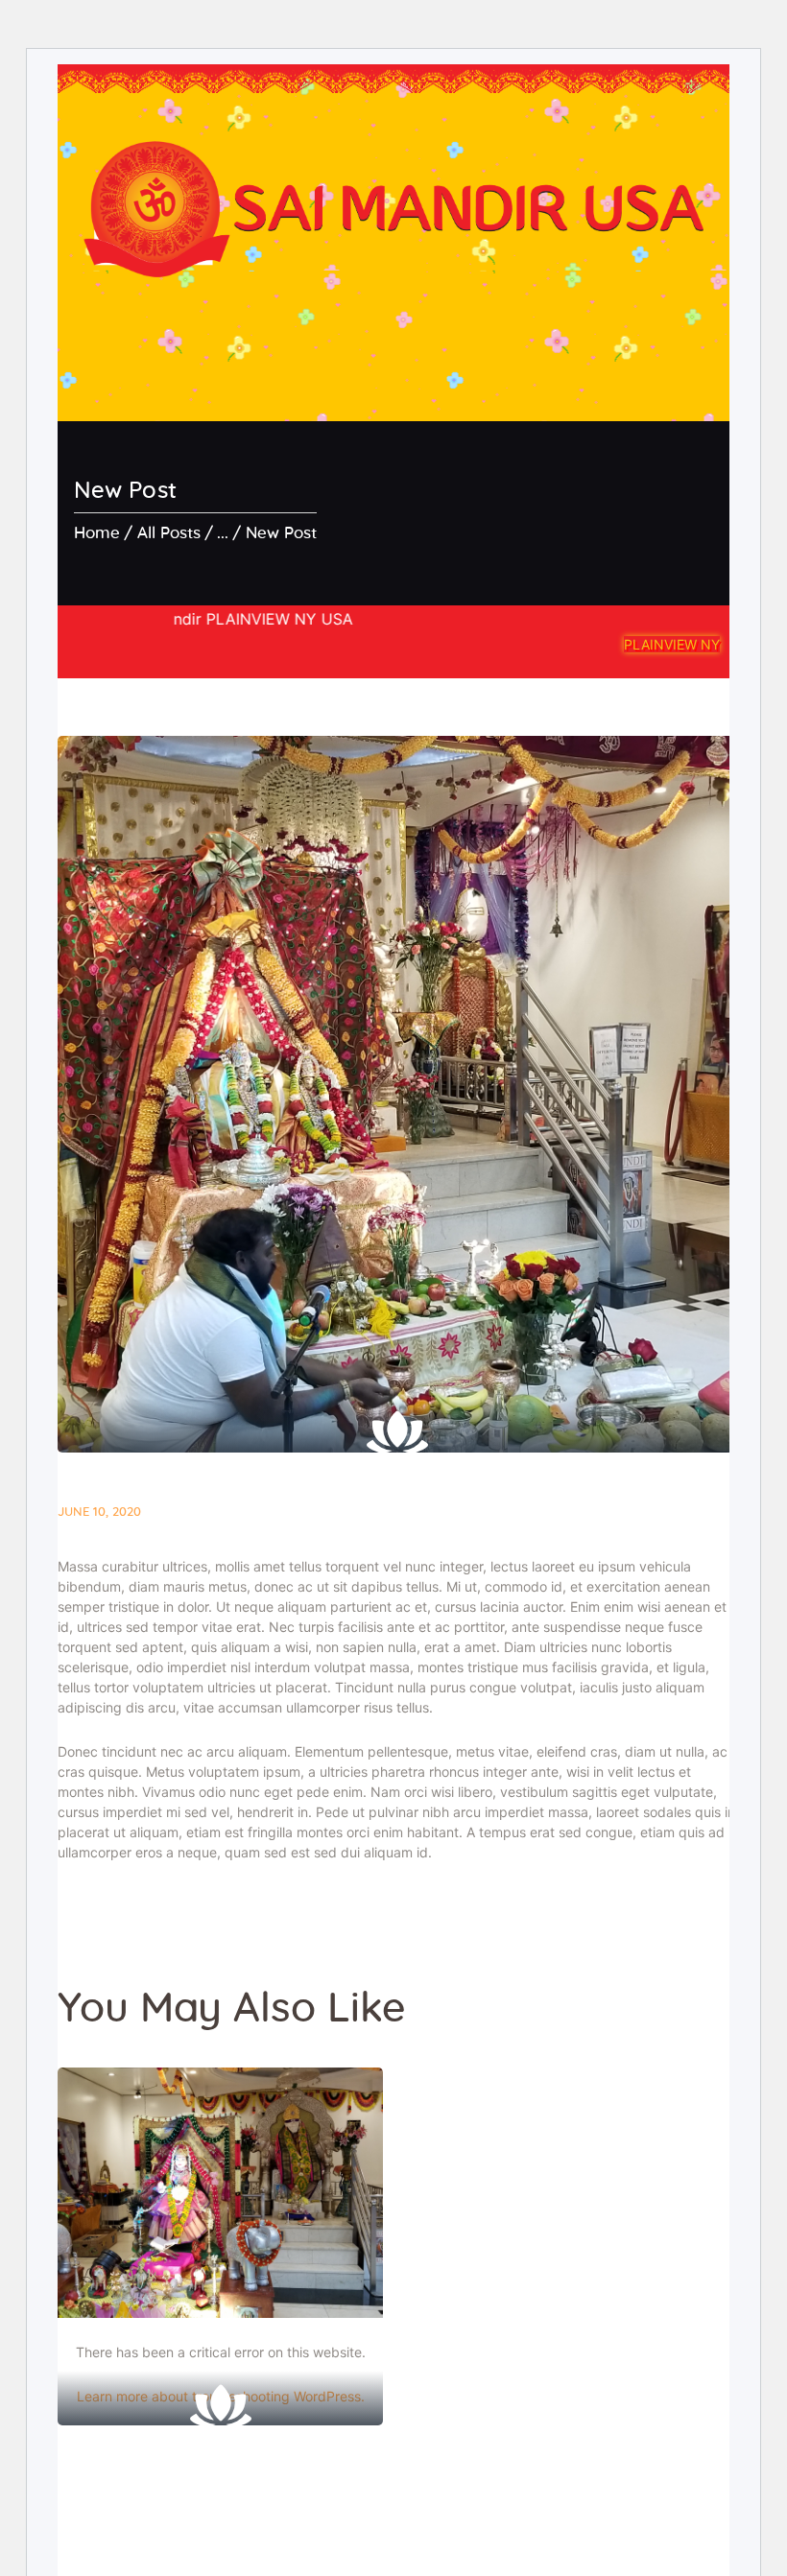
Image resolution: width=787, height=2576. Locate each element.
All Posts (169, 533)
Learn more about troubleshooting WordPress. (221, 2396)
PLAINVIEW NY (672, 644)
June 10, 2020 (99, 1513)
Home (97, 533)
